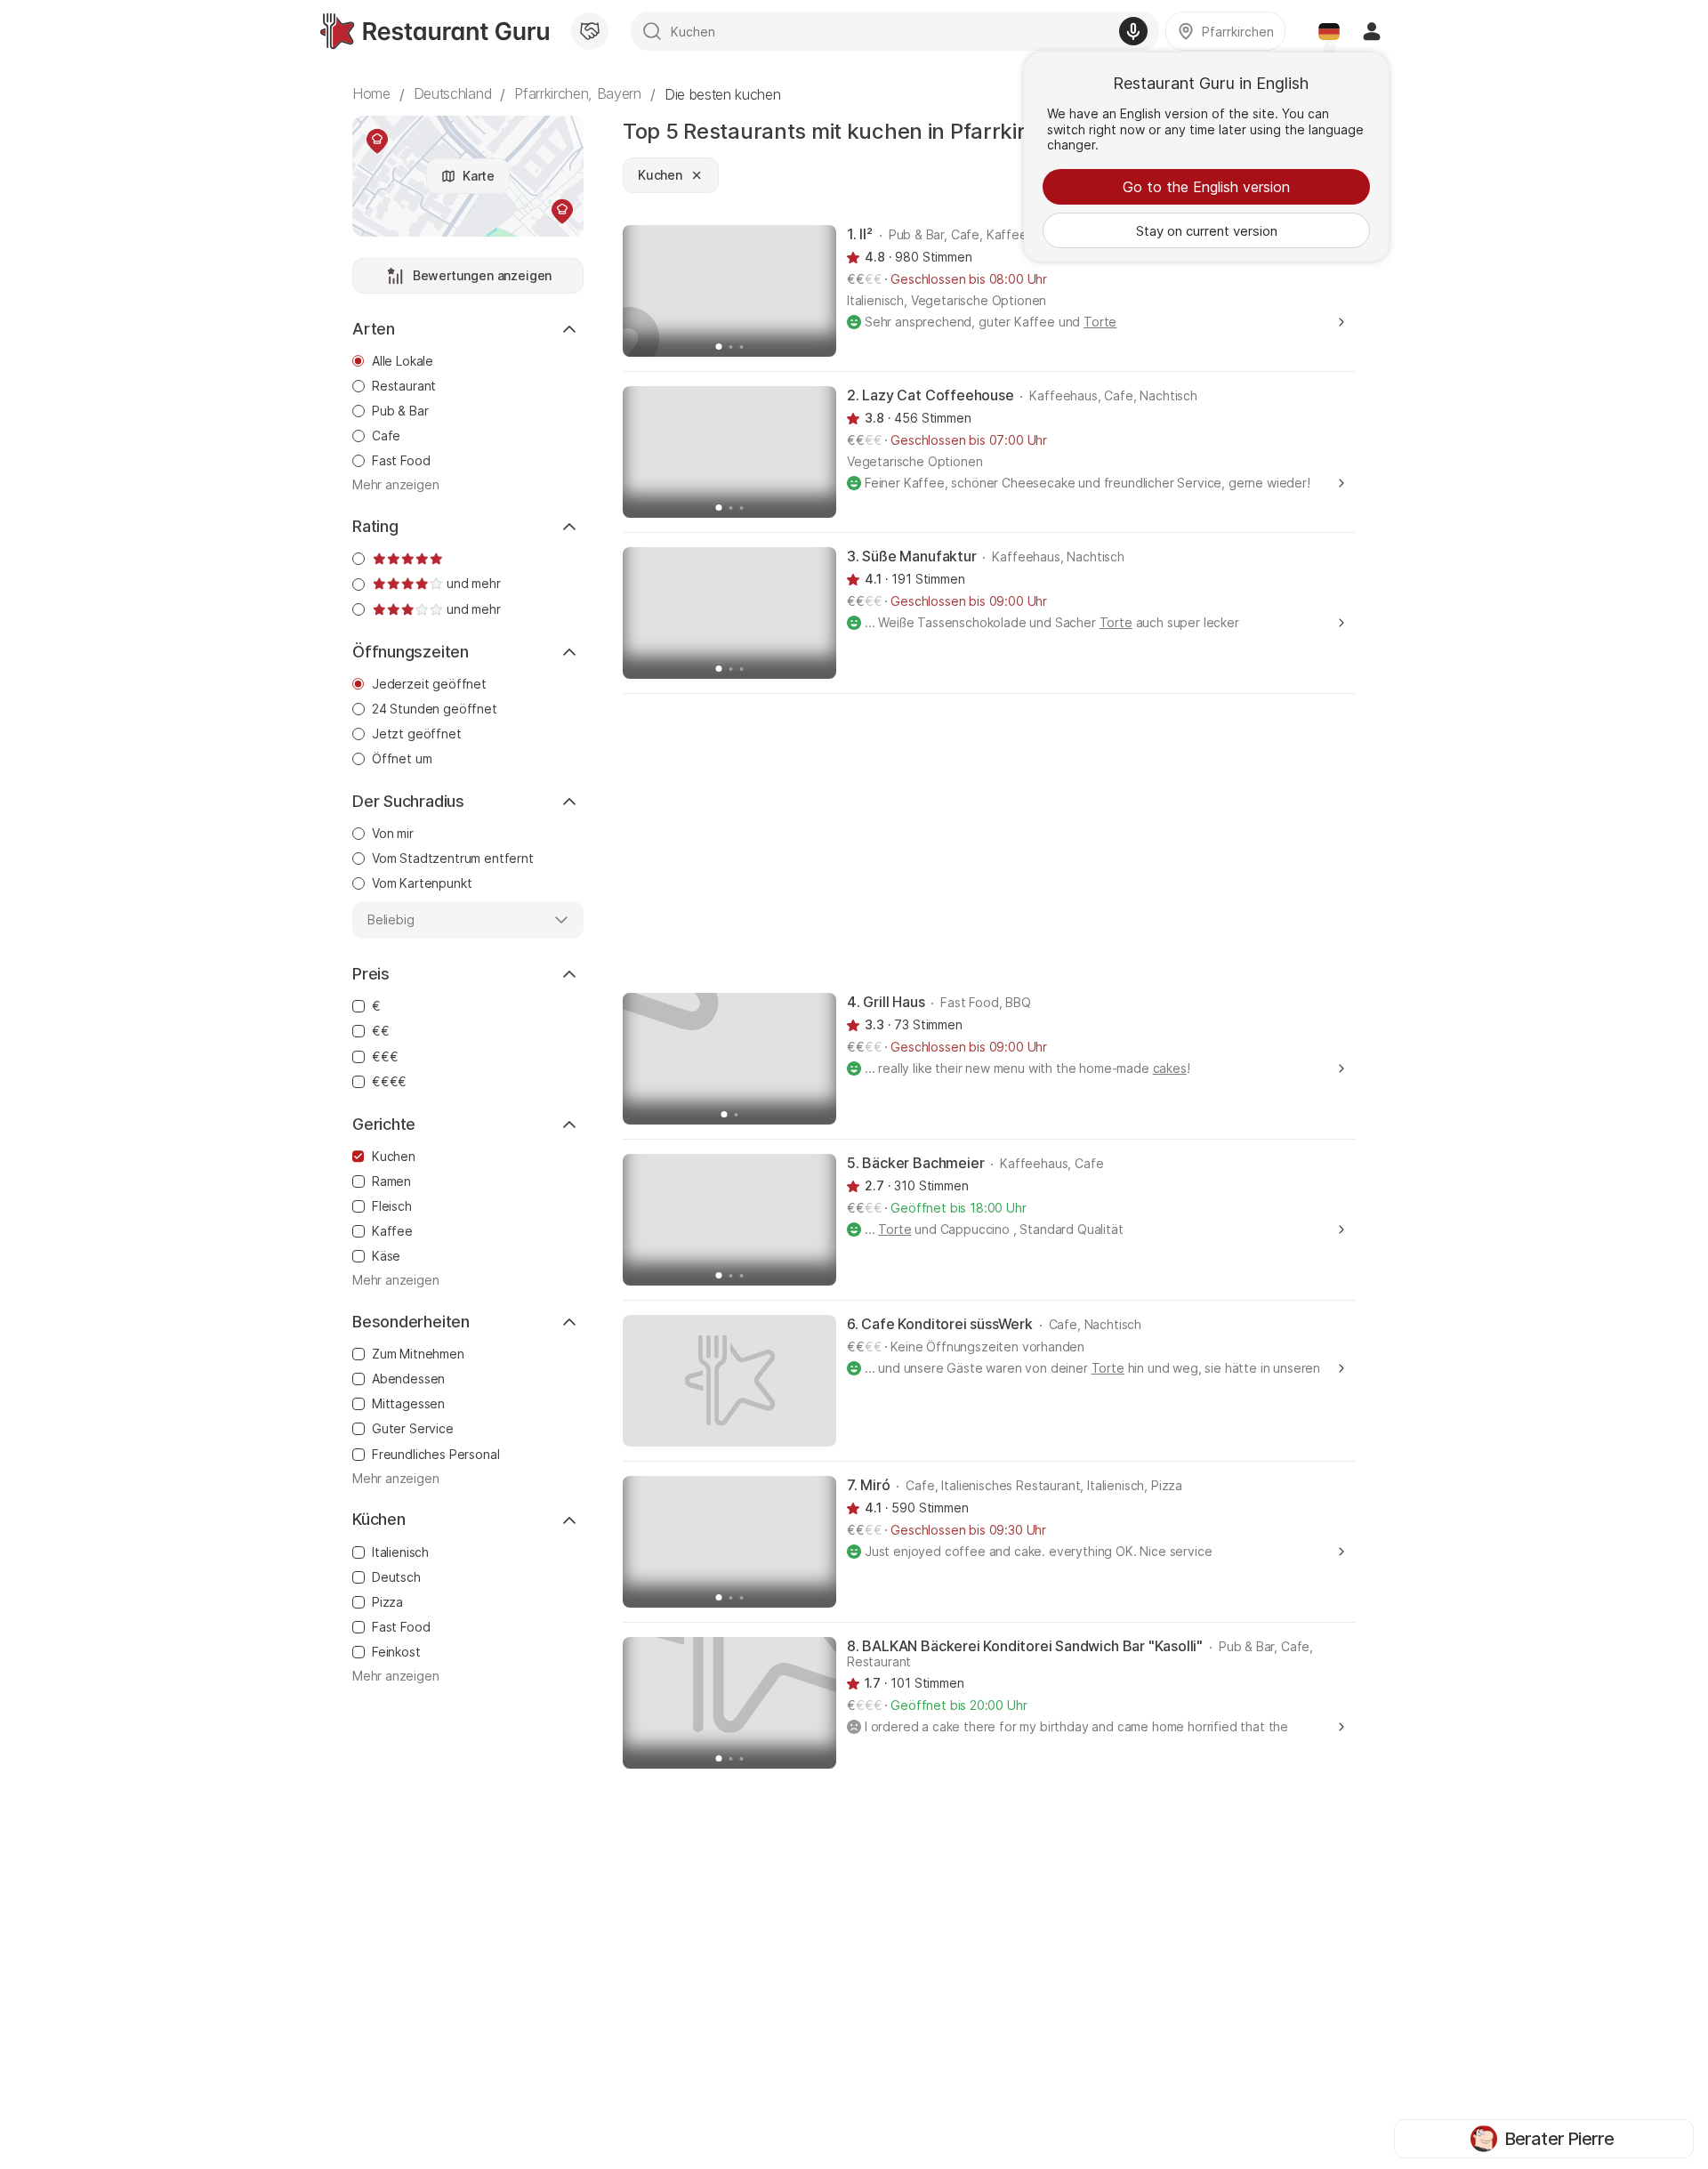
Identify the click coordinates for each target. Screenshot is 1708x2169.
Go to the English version (1206, 187)
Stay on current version (1207, 231)
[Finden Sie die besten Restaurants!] (435, 31)
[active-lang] (1329, 31)
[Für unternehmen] (590, 31)
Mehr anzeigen (396, 485)
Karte (479, 176)
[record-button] (1133, 31)
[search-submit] (652, 31)
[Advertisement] (989, 842)
